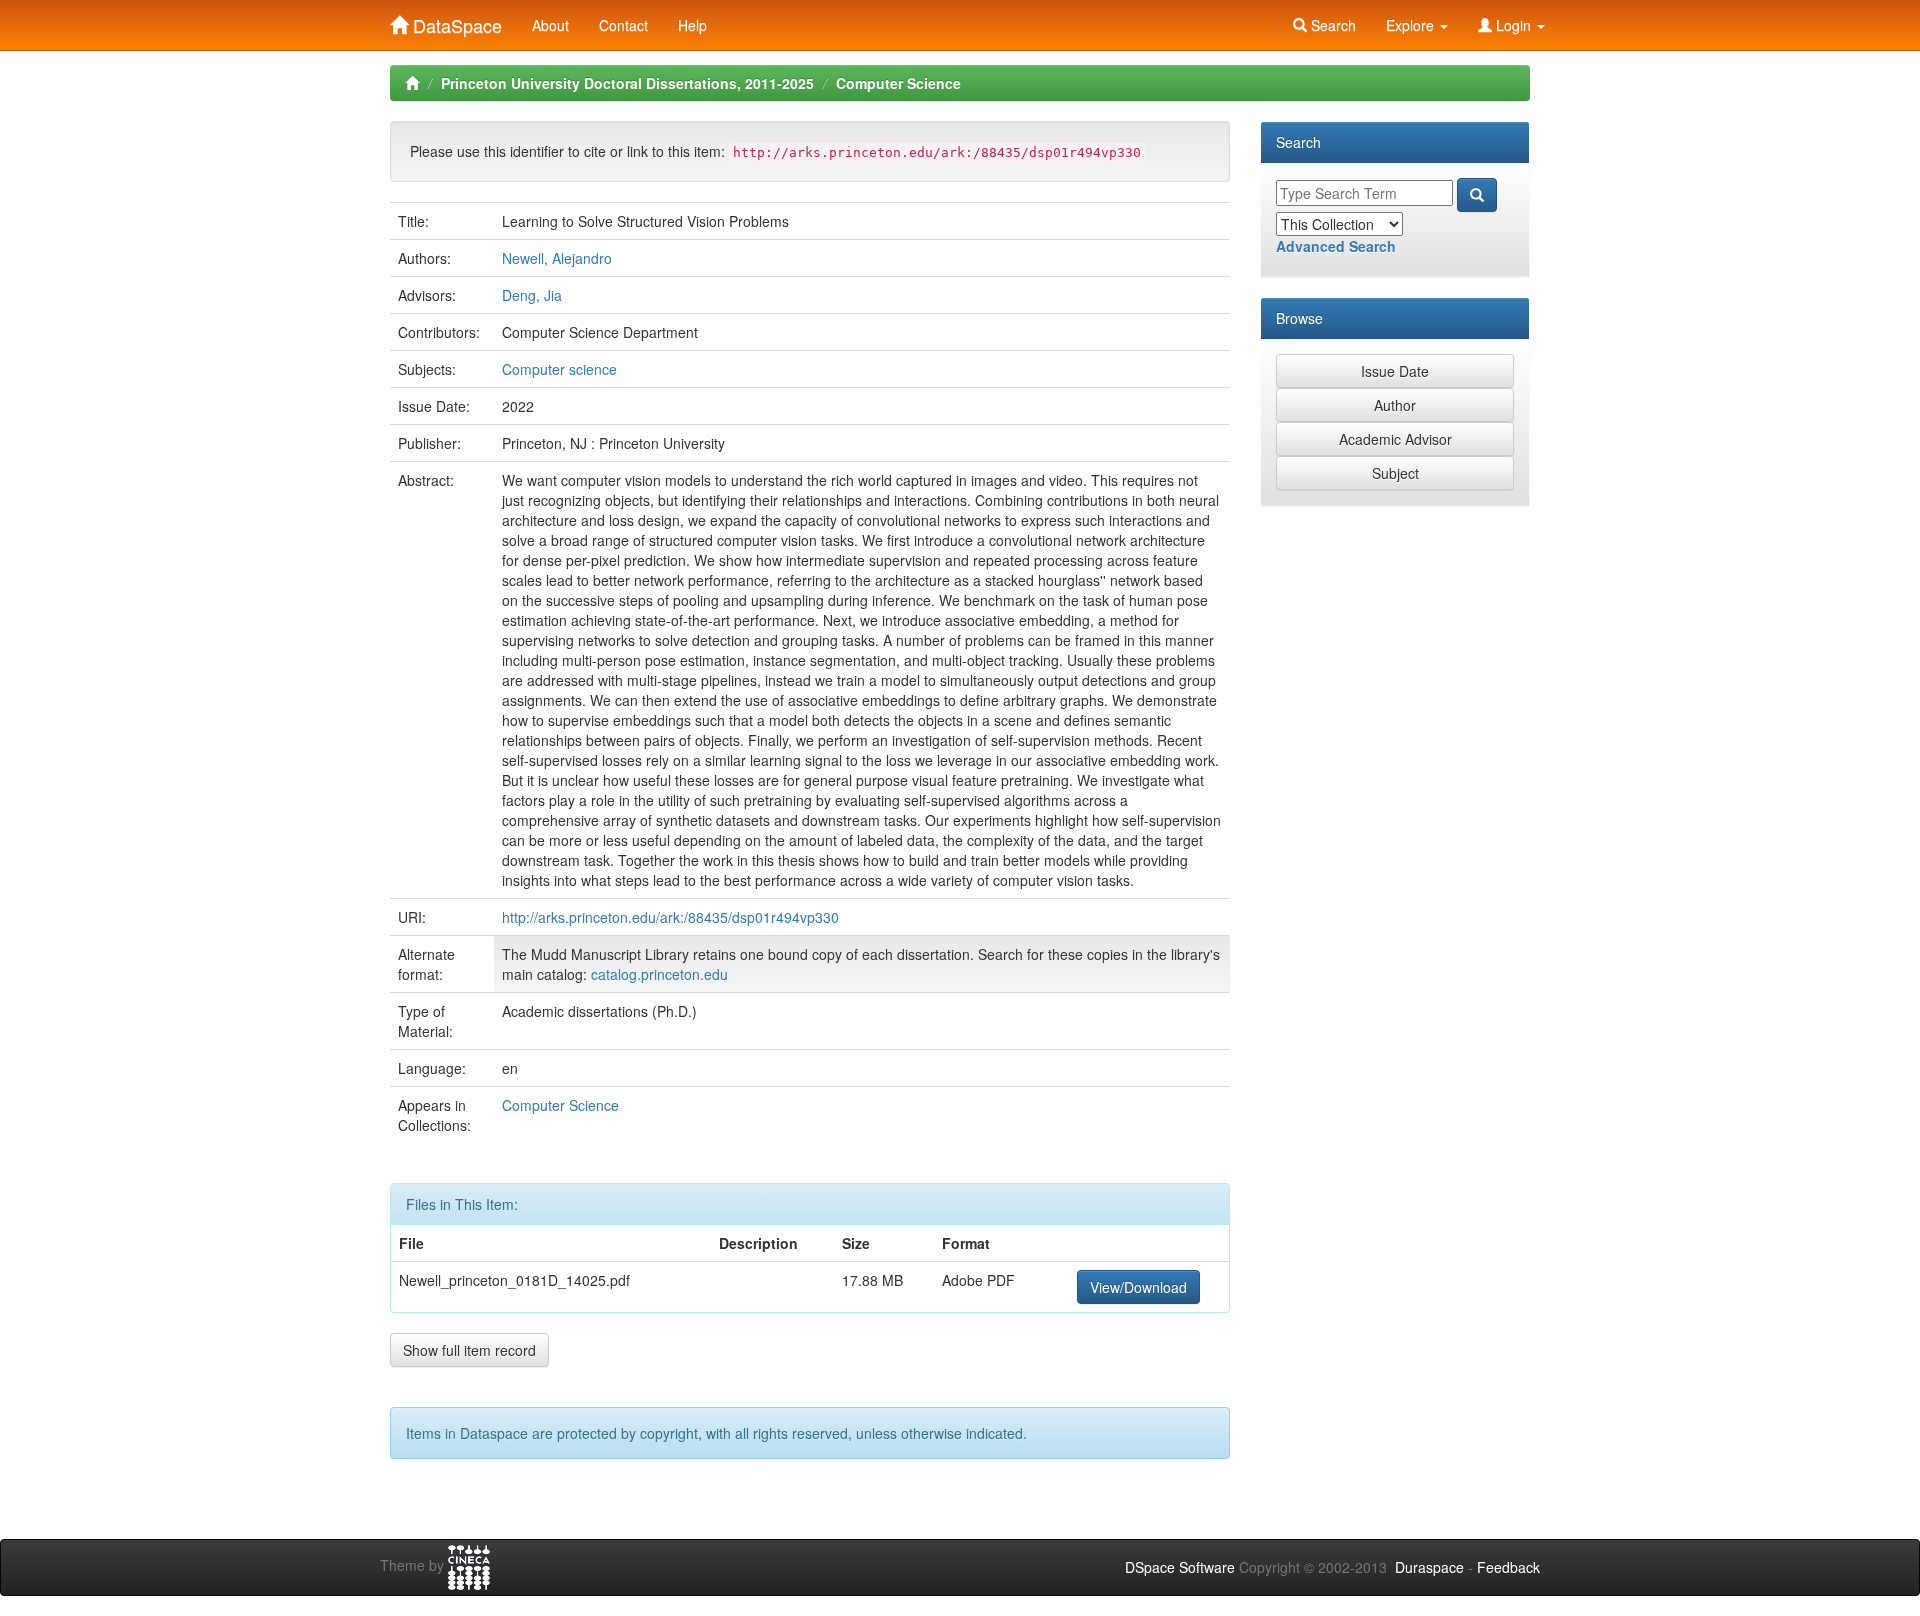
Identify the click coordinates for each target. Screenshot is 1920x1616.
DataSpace (455, 21)
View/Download (1138, 1287)
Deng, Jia (532, 295)
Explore (1412, 25)
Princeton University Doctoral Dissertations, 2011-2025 (627, 83)
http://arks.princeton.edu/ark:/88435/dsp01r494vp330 (670, 917)
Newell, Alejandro (557, 258)
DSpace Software (1180, 1567)
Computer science (559, 369)
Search (1331, 25)
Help (692, 25)
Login (1513, 25)
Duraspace (1429, 1567)
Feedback (1508, 1567)
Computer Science (898, 83)
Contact (623, 25)
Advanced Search (1336, 246)
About (550, 25)
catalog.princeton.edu (659, 974)
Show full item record (469, 1350)
